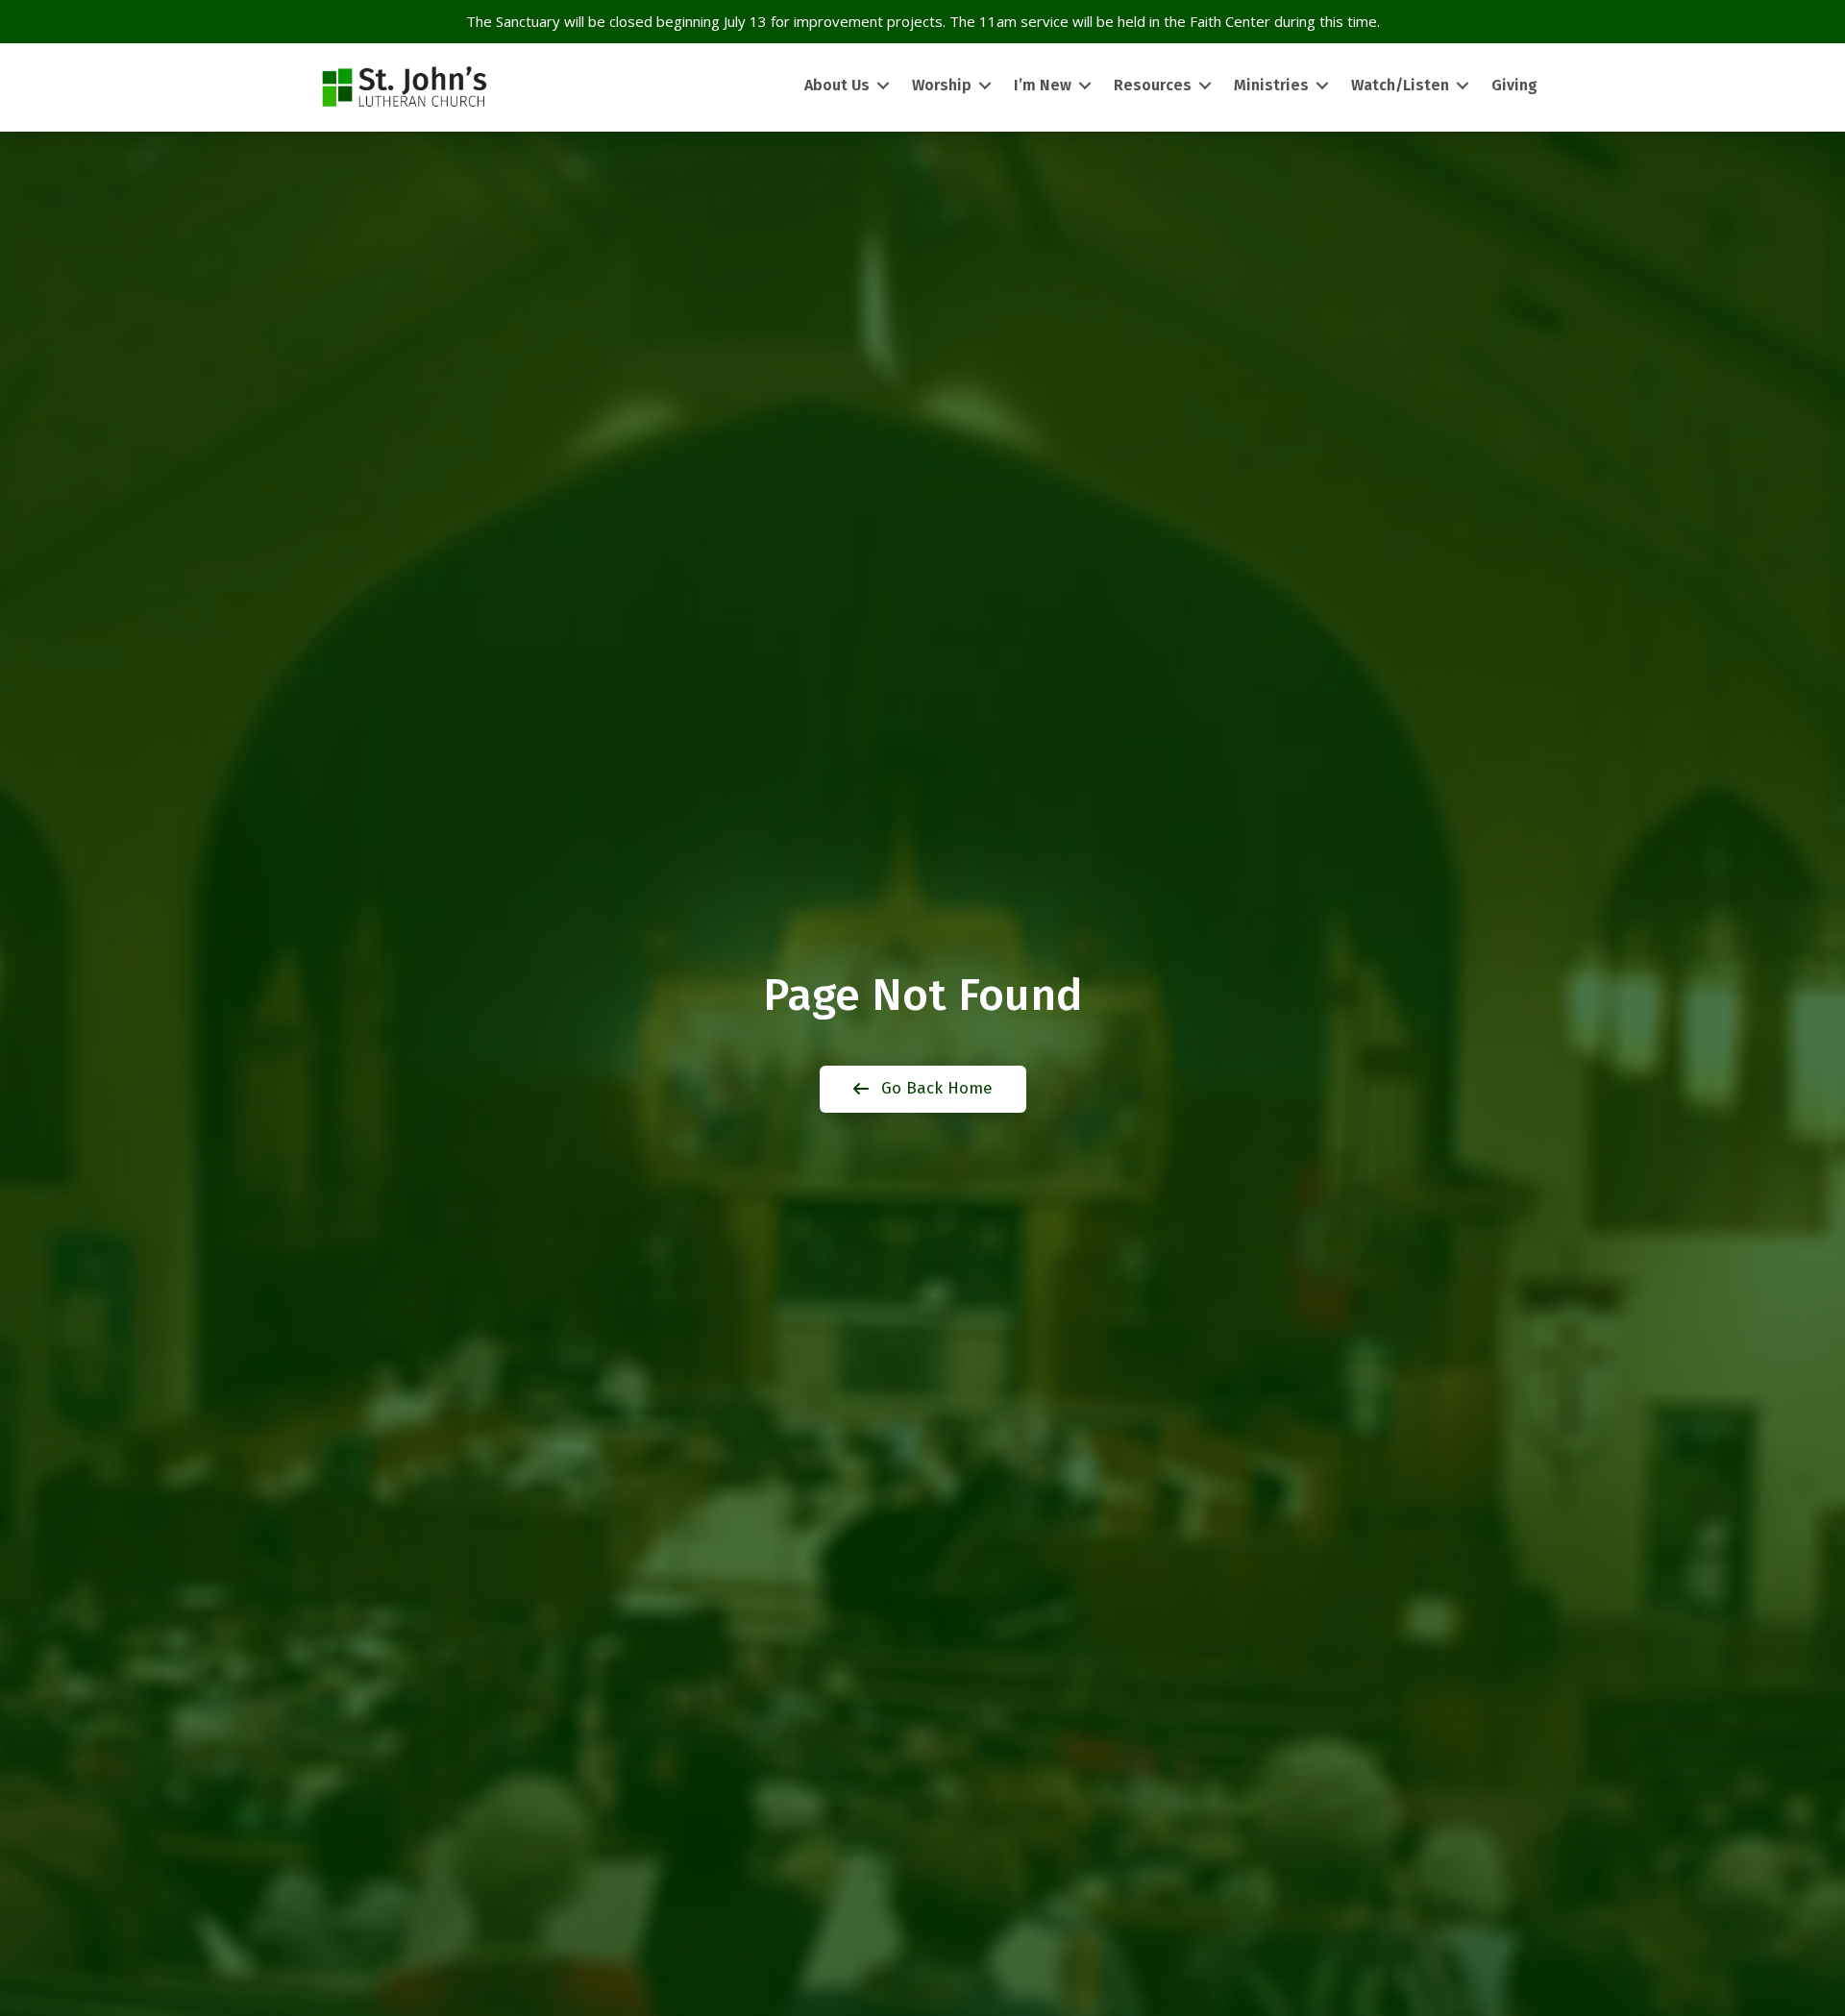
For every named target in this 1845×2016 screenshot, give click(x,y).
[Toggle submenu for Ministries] (1322, 86)
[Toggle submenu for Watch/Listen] (1463, 86)
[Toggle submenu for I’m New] (1085, 86)
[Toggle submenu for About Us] (883, 86)
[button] (923, 1089)
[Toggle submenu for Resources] (1205, 86)
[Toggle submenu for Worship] (985, 86)
